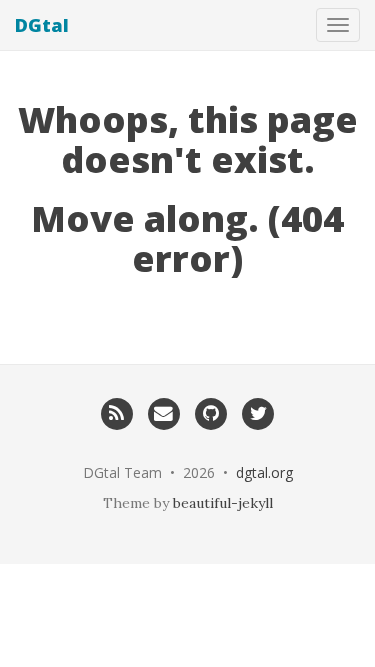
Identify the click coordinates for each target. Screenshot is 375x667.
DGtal (42, 25)
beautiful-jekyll (223, 503)
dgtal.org (264, 472)
